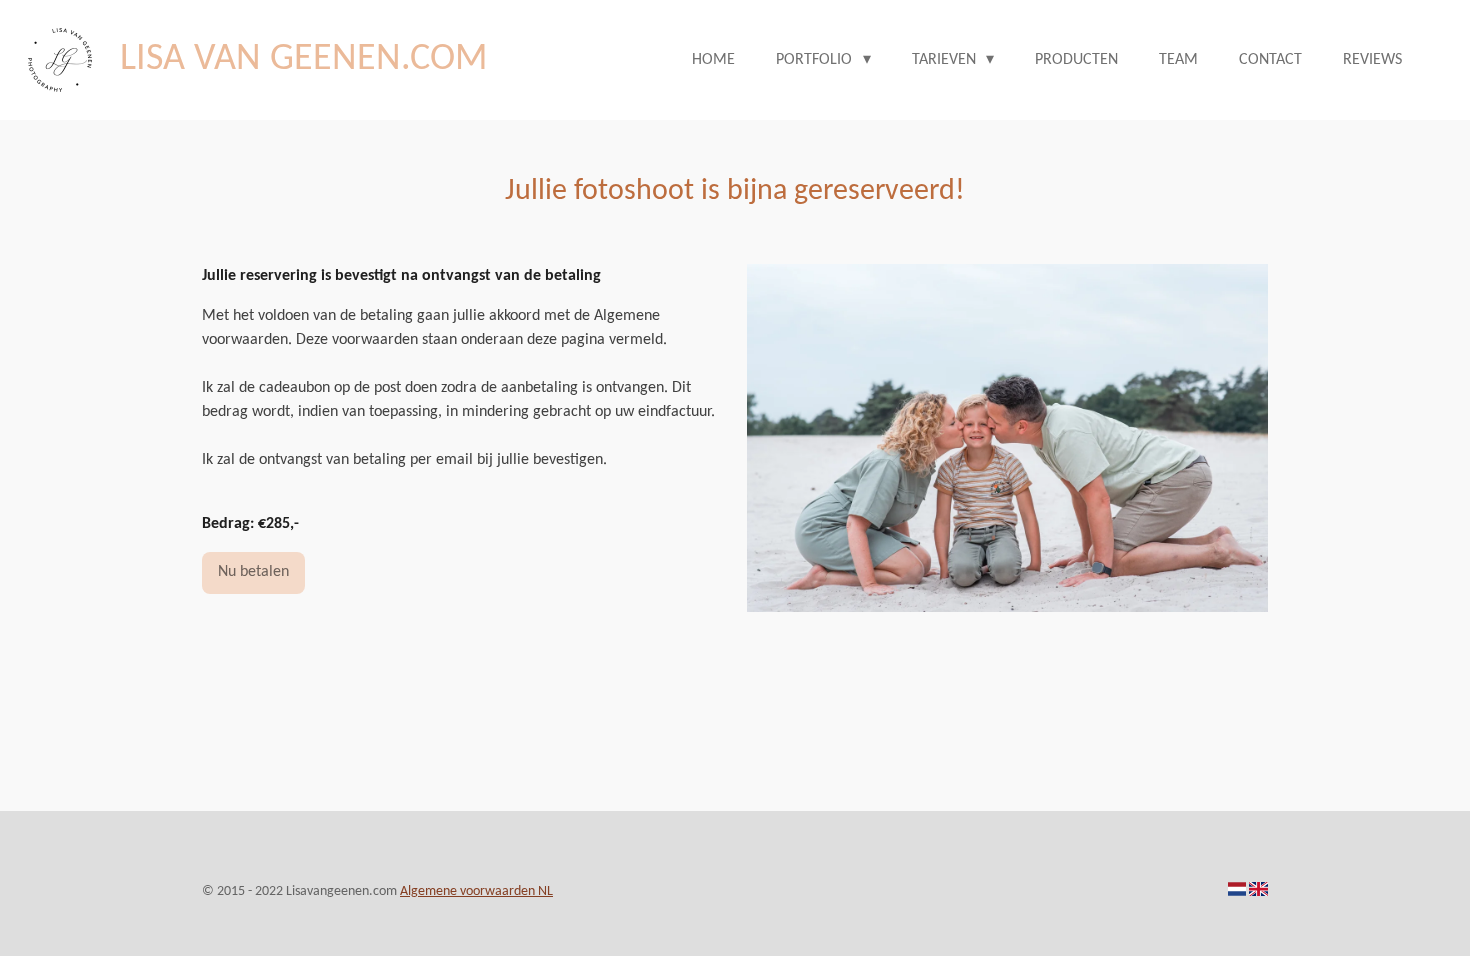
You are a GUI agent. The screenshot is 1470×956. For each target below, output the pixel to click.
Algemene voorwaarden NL (476, 891)
